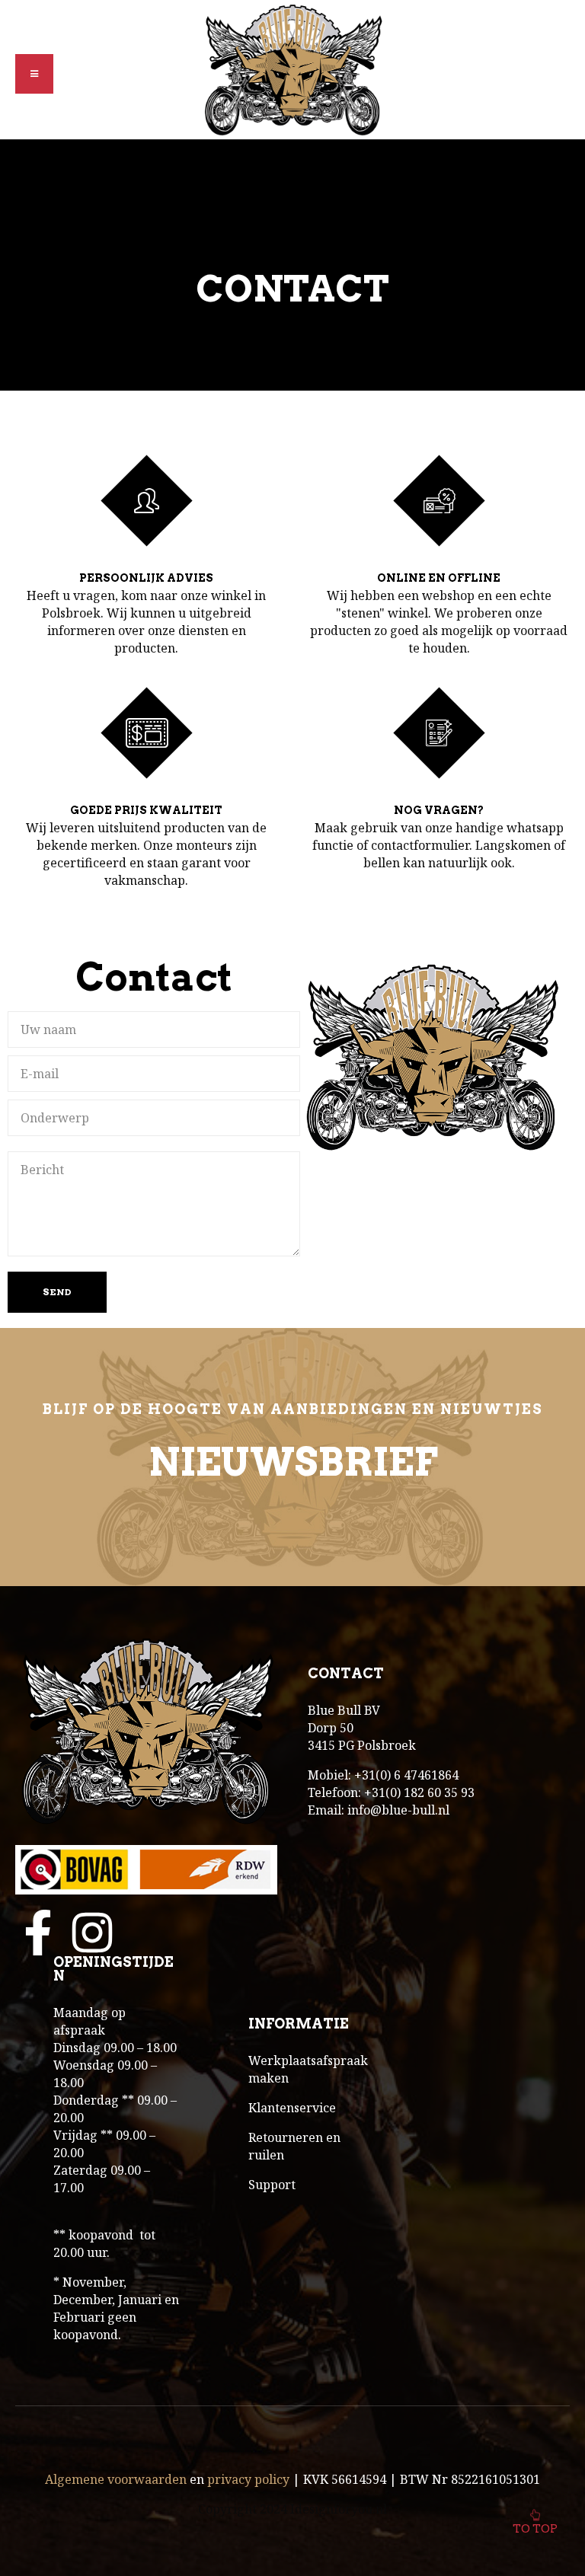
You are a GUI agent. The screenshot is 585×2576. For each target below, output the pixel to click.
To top (535, 2529)
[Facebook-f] (38, 1933)
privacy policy (248, 2479)
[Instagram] (92, 1933)
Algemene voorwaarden (116, 2479)
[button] (34, 74)
